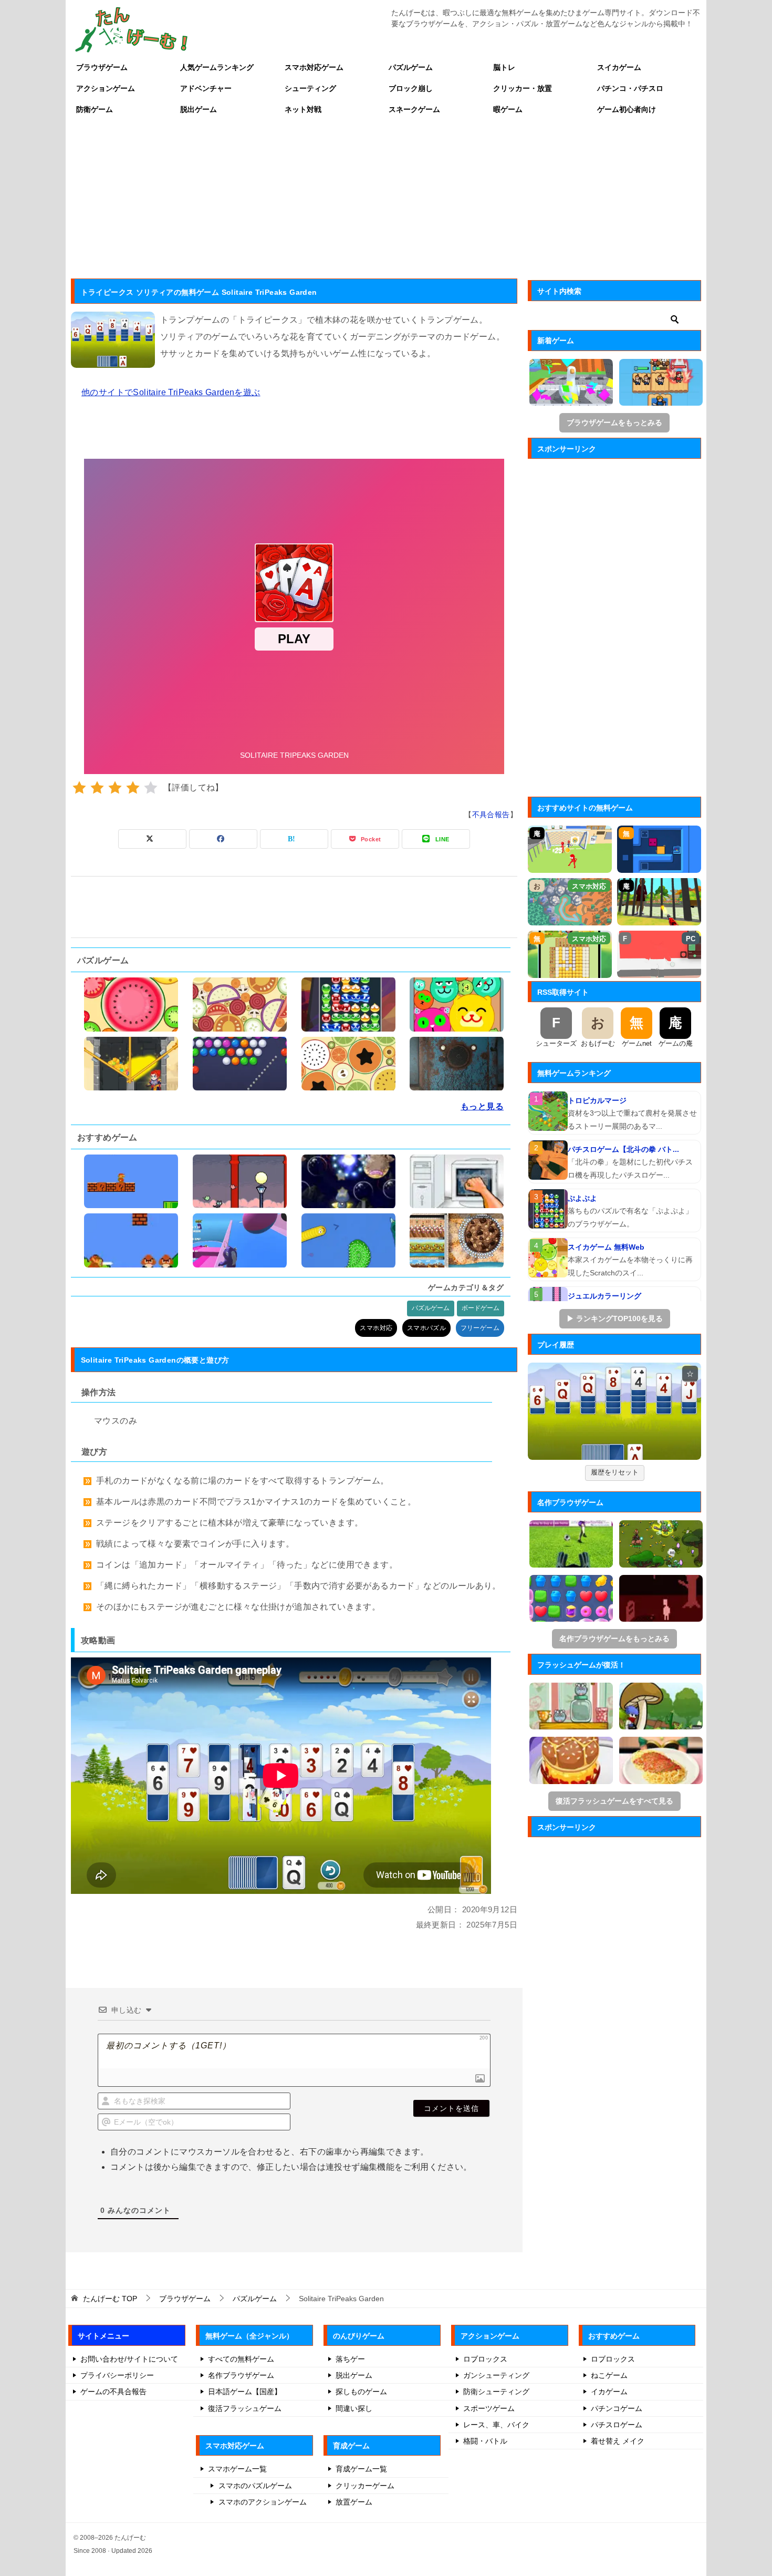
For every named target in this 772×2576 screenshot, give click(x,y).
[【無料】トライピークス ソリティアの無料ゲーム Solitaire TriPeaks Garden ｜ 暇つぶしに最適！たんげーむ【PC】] (614, 1411)
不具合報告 (491, 815)
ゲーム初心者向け (627, 109)
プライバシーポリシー (117, 2375)
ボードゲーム (481, 1308)
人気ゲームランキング (217, 67)
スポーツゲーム (489, 2408)
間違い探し (354, 2408)
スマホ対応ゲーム (314, 67)
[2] (97, 788)
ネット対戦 (303, 109)
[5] (151, 788)
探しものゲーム (361, 2392)
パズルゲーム (411, 67)
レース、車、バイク (496, 2425)
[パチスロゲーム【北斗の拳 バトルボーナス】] (548, 1160)
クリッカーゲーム (365, 2486)
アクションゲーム (106, 88)
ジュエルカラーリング (604, 1296)
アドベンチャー (206, 88)
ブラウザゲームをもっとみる (614, 423)
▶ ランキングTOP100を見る (615, 1318)
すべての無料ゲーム (241, 2359)
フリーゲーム (480, 1328)
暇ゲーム (508, 109)
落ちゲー (350, 2359)
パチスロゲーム (617, 2425)
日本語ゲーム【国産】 (245, 2392)
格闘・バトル (485, 2441)
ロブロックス (485, 2359)
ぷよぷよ (582, 1198)
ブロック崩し (411, 88)
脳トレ (504, 67)
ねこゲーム (609, 2375)
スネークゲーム (414, 109)
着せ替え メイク (618, 2441)
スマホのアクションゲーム (263, 2502)
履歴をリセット (615, 1472)
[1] (79, 788)
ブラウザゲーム (102, 67)
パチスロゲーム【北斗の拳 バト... (623, 1149)
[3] (115, 788)
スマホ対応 (376, 1328)
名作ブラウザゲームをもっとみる (614, 1639)
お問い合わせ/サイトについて (129, 2359)
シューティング (310, 88)
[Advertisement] (386, 199)
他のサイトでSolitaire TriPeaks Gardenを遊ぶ (171, 392)
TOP (110, 2299)
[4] (133, 788)
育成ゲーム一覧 (361, 2469)
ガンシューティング (496, 2375)
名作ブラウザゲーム (241, 2375)
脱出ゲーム (199, 109)
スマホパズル (426, 1328)
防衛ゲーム (95, 109)
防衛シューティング (496, 2392)
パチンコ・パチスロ (630, 88)
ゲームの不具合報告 (113, 2392)
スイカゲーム (619, 67)
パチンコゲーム (617, 2408)
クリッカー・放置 (523, 88)
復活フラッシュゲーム (245, 2408)
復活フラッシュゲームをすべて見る (614, 1801)
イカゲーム (609, 2392)
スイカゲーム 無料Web (606, 1247)
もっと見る (482, 1106)
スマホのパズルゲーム (255, 2486)
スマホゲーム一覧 (237, 2469)
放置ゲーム (354, 2502)
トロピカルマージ (597, 1100)
